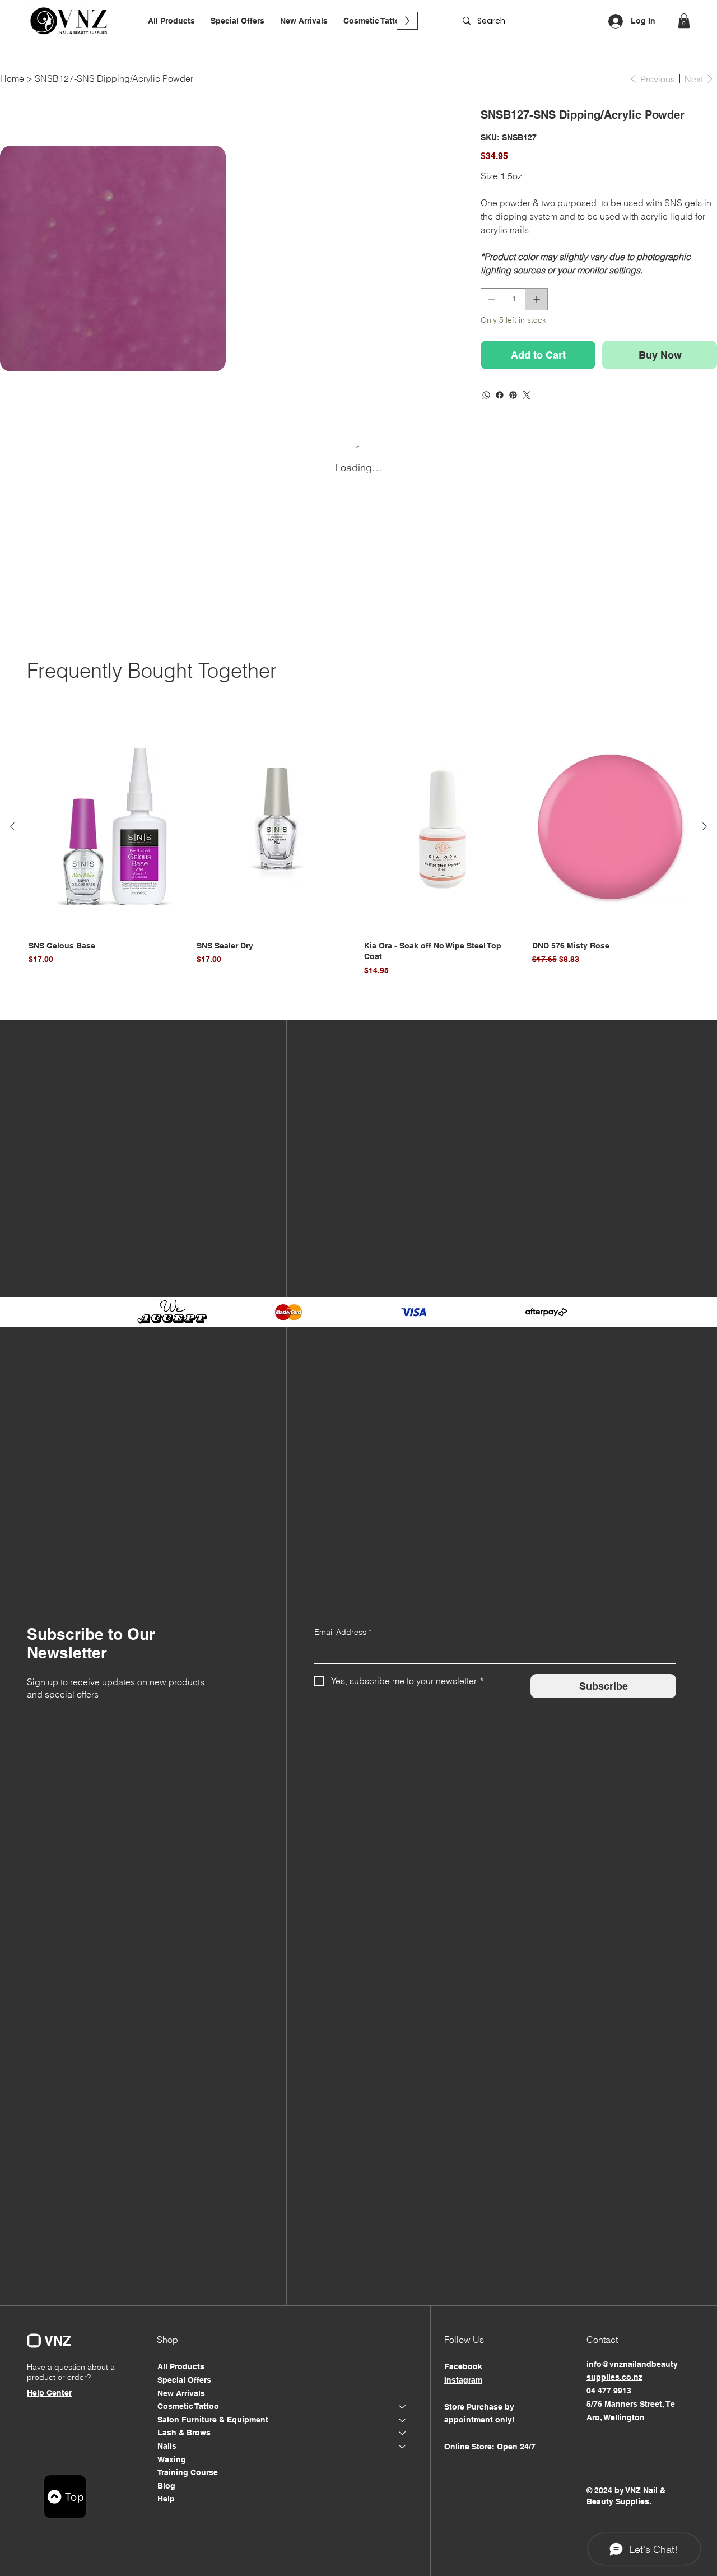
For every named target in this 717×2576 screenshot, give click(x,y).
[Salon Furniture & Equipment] (403, 2420)
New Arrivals (181, 2393)
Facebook (463, 2366)
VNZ (58, 2341)
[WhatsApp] (486, 395)
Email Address (343, 1632)
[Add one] (537, 299)
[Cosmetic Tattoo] (403, 2407)
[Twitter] (527, 395)
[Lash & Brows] (403, 2433)
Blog (166, 2486)
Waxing (172, 2459)
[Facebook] (500, 395)
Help (166, 2499)
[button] (374, 21)
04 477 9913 (609, 2391)
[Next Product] (705, 826)
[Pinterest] (513, 395)
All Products (181, 2366)
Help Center (49, 2393)
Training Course (188, 2472)
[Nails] (403, 2447)
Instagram (463, 2380)
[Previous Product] (12, 826)
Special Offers (184, 2380)
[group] (358, 850)
